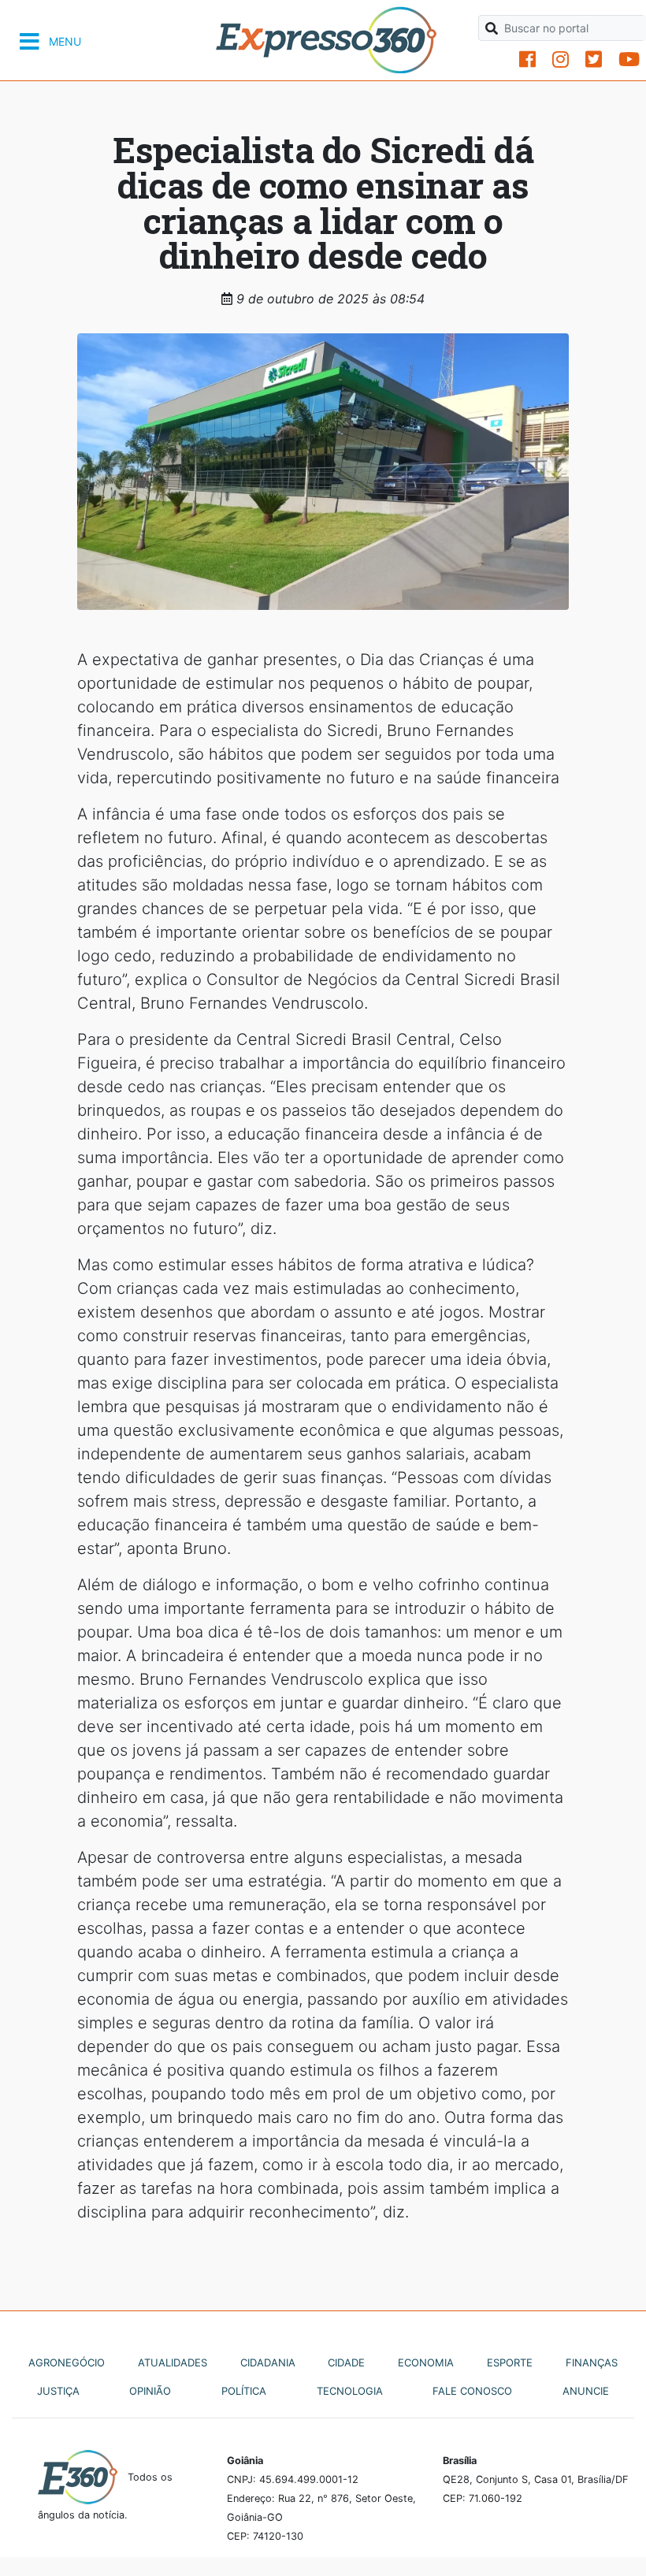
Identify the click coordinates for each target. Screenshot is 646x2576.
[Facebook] (527, 59)
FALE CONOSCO (472, 2391)
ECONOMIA (426, 2362)
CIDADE (346, 2362)
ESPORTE (510, 2362)
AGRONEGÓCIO (67, 2362)
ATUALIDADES (173, 2362)
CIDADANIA (268, 2362)
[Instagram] (561, 59)
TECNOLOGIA (350, 2391)
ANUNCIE (586, 2391)
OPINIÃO (150, 2391)
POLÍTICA (244, 2391)
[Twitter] (594, 59)
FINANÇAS (592, 2362)
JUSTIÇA (58, 2391)
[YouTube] (629, 59)
